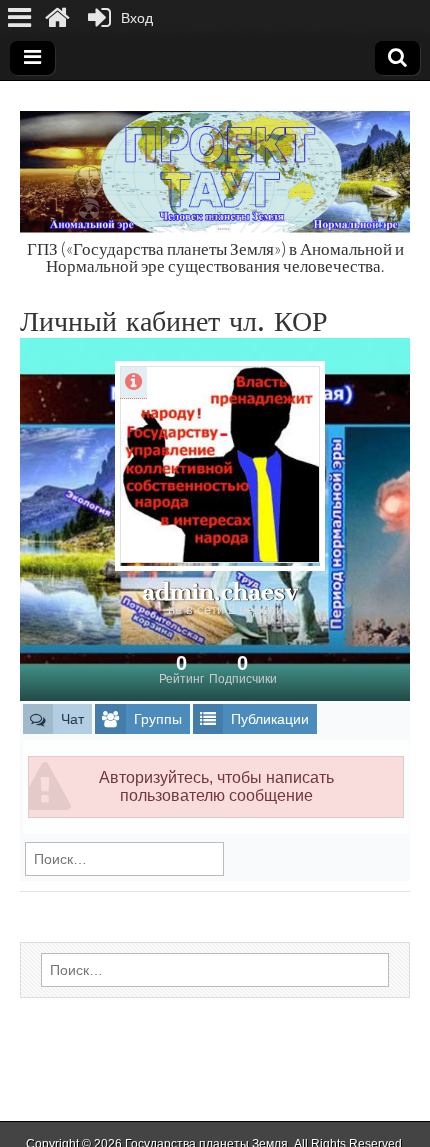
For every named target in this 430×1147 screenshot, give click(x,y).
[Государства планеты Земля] (215, 161)
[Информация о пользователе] (133, 382)
